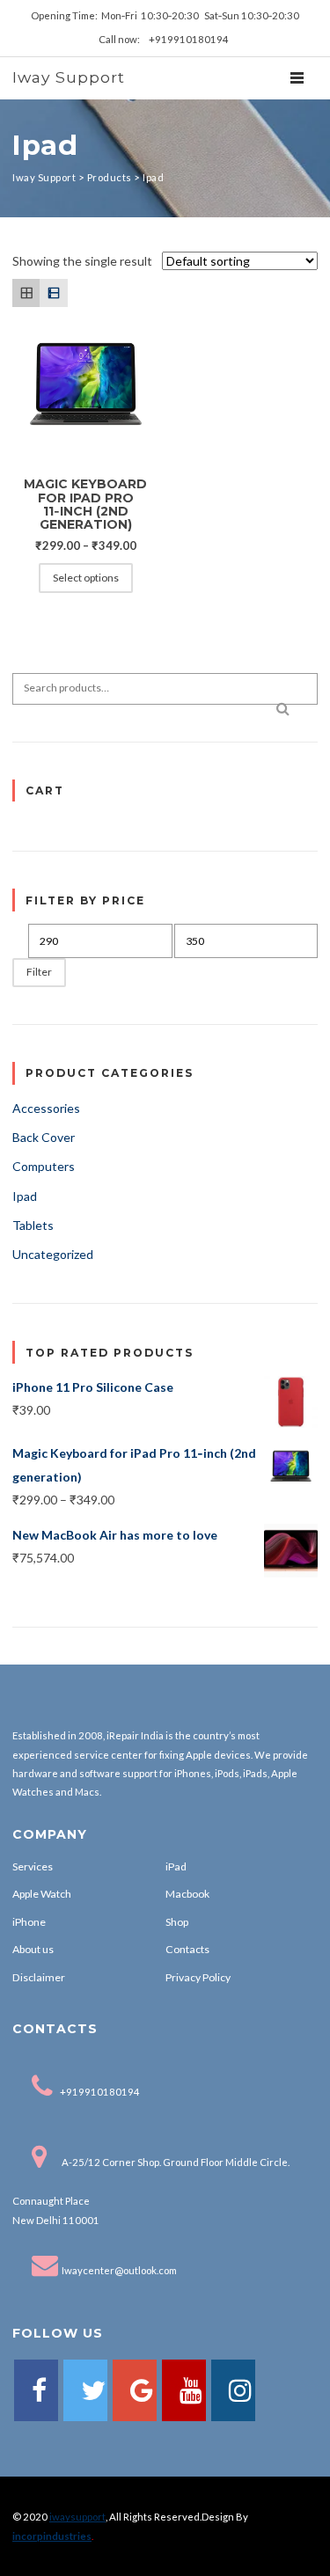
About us (33, 1949)
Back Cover (44, 1137)
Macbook (187, 1894)
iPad (176, 1866)
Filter (39, 972)
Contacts (187, 1949)
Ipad (25, 1196)
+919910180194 (100, 2092)
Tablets (33, 1225)
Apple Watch (42, 1894)
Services (33, 1866)
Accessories (46, 1108)
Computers (44, 1166)
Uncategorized (53, 1254)
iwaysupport (77, 2517)
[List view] (53, 293)
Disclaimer (39, 1977)
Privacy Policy (198, 1977)
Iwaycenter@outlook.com (119, 2270)
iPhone (29, 1922)
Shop (177, 1922)
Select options (86, 578)
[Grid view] (26, 293)
